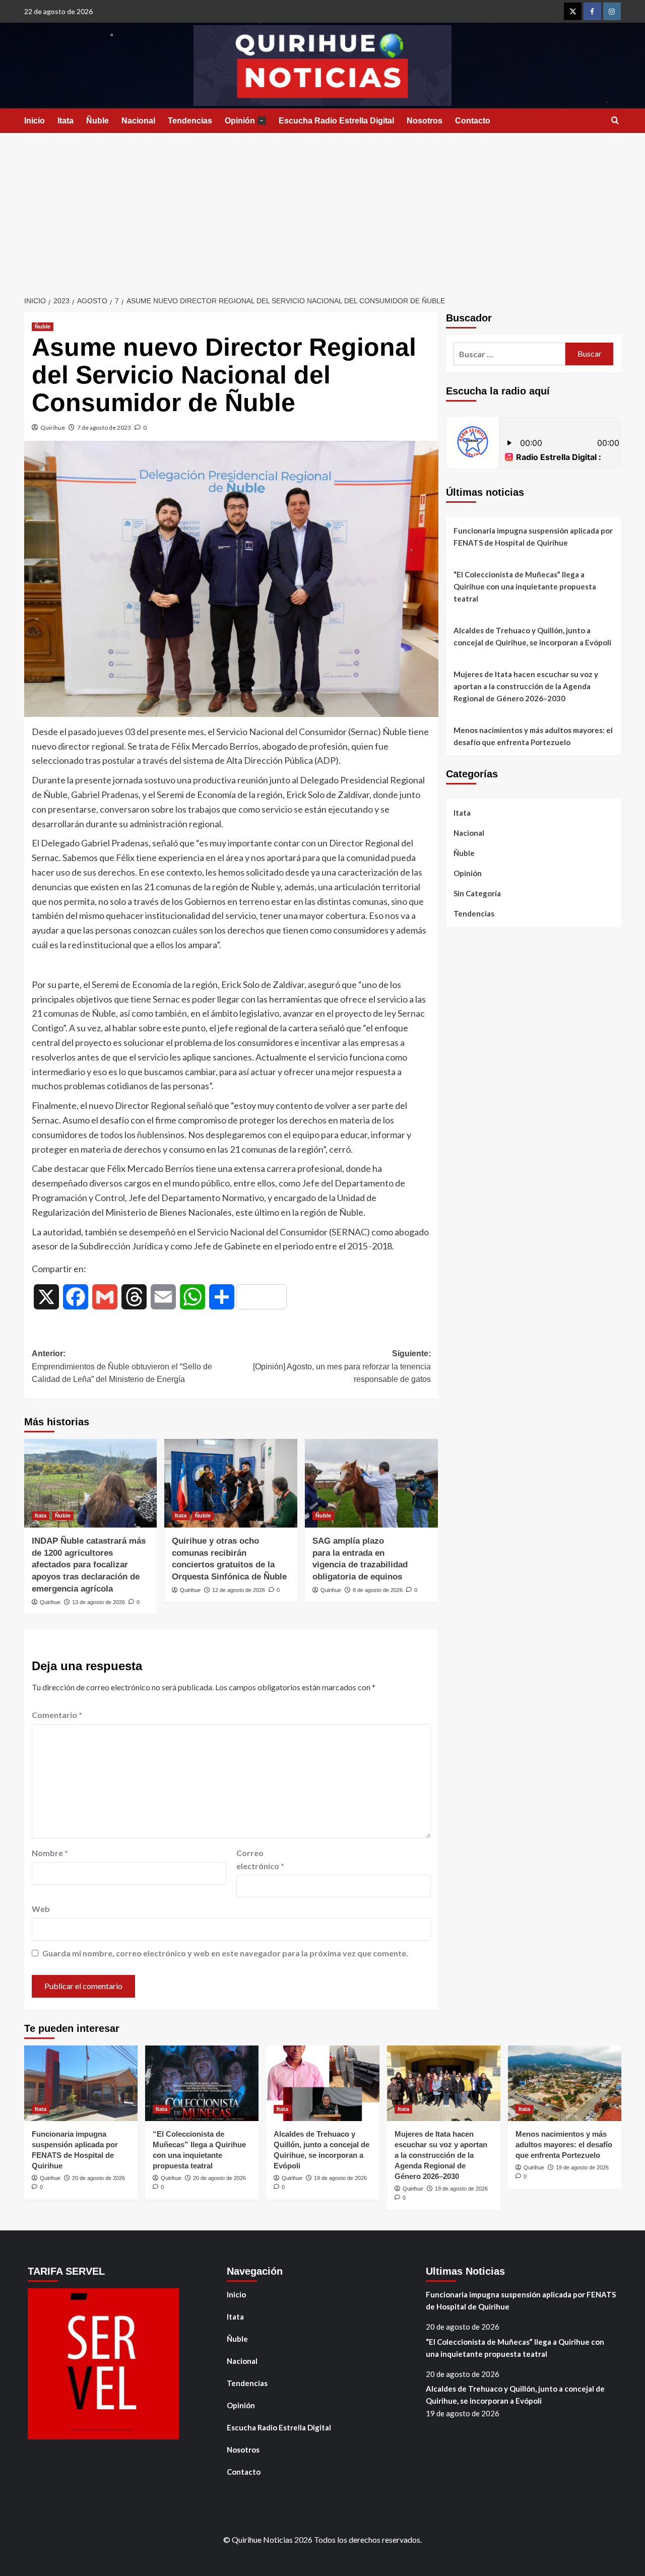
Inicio (35, 121)
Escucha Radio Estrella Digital (336, 121)
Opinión (244, 121)
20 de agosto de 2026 (99, 2178)
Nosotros (425, 121)
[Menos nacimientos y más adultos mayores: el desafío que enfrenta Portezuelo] (565, 2083)
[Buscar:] (510, 354)
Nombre (50, 1853)
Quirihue (53, 427)
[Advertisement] (322, 209)
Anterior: (122, 1366)
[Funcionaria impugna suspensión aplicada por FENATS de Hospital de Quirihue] (81, 2083)
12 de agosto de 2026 (239, 1590)
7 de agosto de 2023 (104, 427)
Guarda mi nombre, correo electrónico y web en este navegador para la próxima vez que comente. (225, 1953)
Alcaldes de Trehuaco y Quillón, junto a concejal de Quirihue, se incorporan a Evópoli (532, 636)
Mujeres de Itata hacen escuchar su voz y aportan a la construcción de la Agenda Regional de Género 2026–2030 (526, 686)
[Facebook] (592, 11)
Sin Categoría (477, 893)
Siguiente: (342, 1366)
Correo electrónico (260, 1859)
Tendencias (190, 121)
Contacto (473, 121)
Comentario (57, 1715)
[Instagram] (612, 11)
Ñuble (98, 121)
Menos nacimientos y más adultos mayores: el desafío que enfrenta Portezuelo (533, 736)
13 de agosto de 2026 (99, 1602)
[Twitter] (573, 11)
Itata (66, 121)
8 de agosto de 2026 (378, 1590)
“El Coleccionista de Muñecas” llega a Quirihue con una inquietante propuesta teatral (525, 586)
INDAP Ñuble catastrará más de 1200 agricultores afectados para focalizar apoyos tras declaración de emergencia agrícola (89, 1565)
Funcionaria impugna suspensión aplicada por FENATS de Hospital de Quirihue (533, 537)
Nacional (138, 121)
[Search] (615, 121)
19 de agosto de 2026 (340, 2178)
